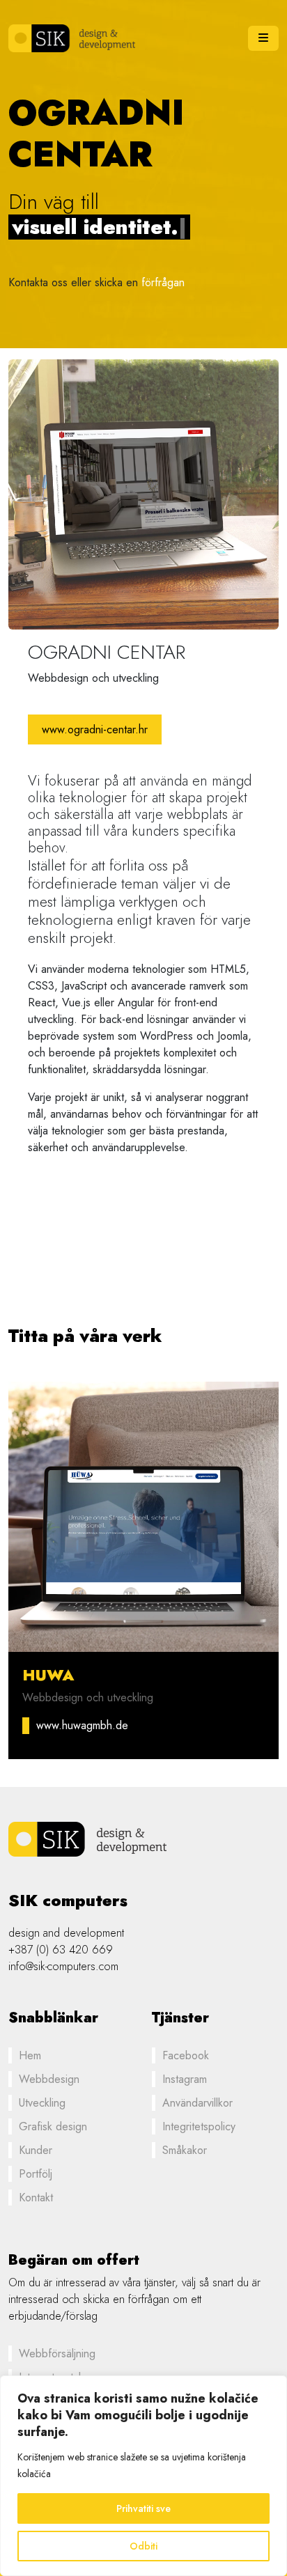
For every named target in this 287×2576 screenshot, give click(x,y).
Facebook (186, 2055)
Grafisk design (53, 2126)
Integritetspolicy (199, 2126)
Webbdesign (49, 2079)
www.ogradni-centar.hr (95, 729)
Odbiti (143, 2546)
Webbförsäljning (57, 2353)
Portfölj (36, 2174)
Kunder (36, 2150)
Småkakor (185, 2150)
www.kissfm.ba (71, 1725)
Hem (30, 2055)
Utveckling (42, 2103)
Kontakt (36, 2198)
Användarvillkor (197, 2103)
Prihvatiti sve (143, 2508)
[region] (143, 2476)
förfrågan (163, 270)
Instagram (185, 2079)
